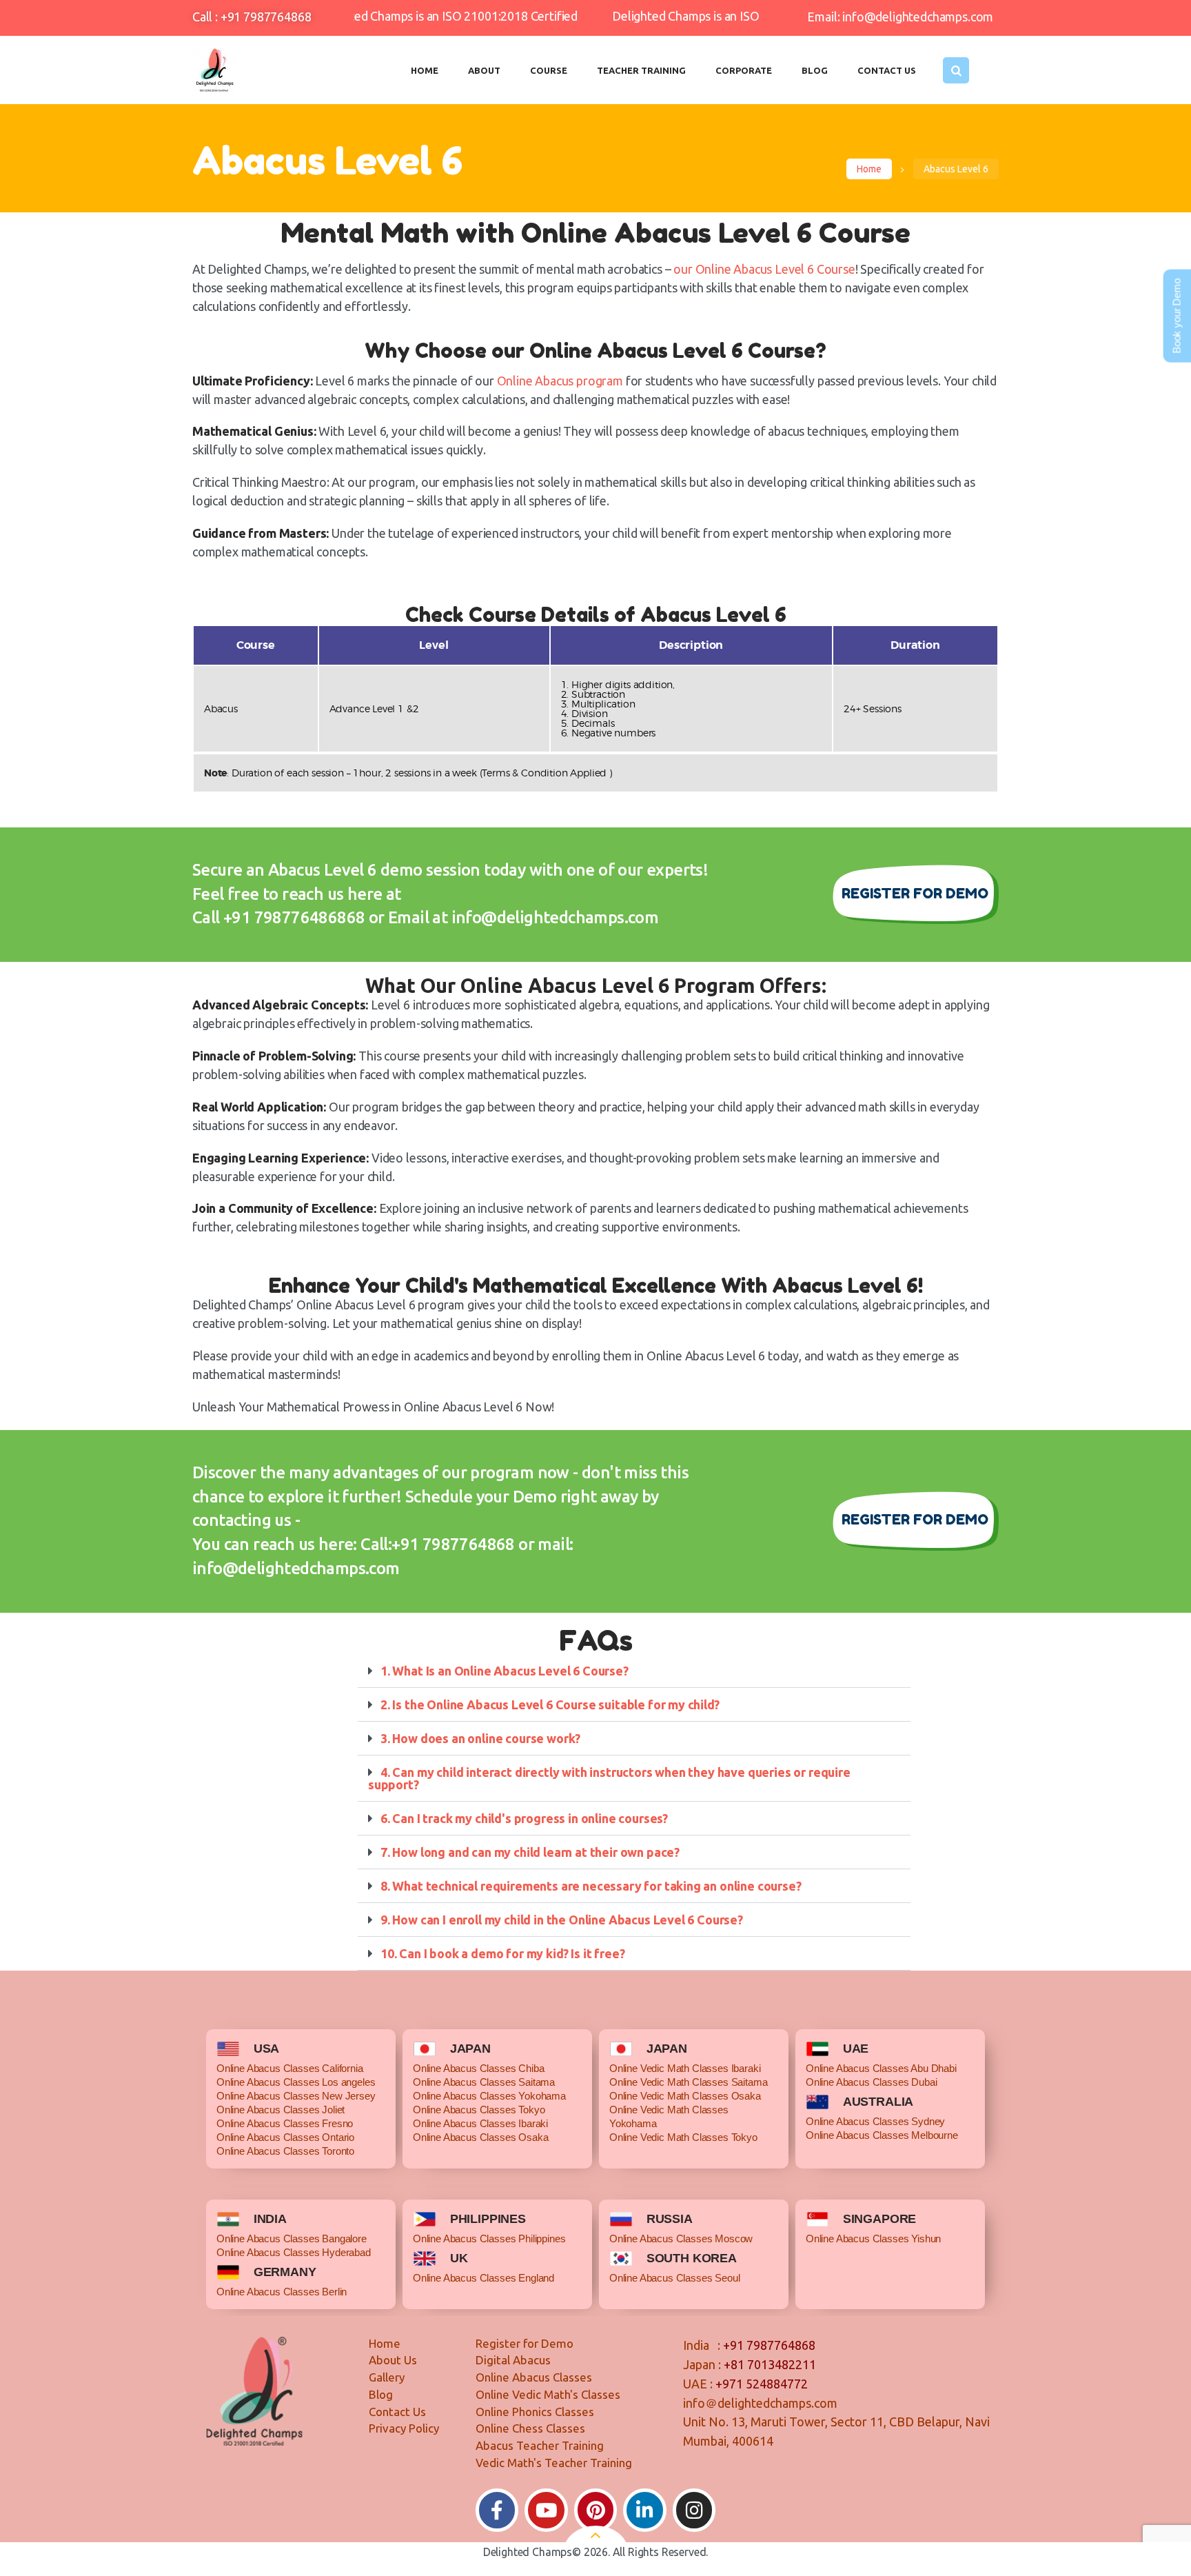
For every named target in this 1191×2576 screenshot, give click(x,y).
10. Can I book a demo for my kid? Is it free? (502, 1953)
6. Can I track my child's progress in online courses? (524, 1818)
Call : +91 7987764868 (252, 17)
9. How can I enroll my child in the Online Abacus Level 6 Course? (562, 1920)
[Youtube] (546, 2510)
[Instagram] (694, 2510)
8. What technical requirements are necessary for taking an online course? (591, 1886)
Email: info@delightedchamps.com (900, 17)
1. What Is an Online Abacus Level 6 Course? (505, 1671)
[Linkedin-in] (645, 2510)
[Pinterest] (596, 2510)
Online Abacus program (560, 381)
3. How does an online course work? (480, 1738)
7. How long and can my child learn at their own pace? (530, 1852)
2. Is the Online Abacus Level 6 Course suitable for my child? (550, 1704)
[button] (634, 1671)
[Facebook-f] (497, 2510)
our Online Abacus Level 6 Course (764, 269)
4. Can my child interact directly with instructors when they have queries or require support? (609, 1778)
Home (869, 169)
